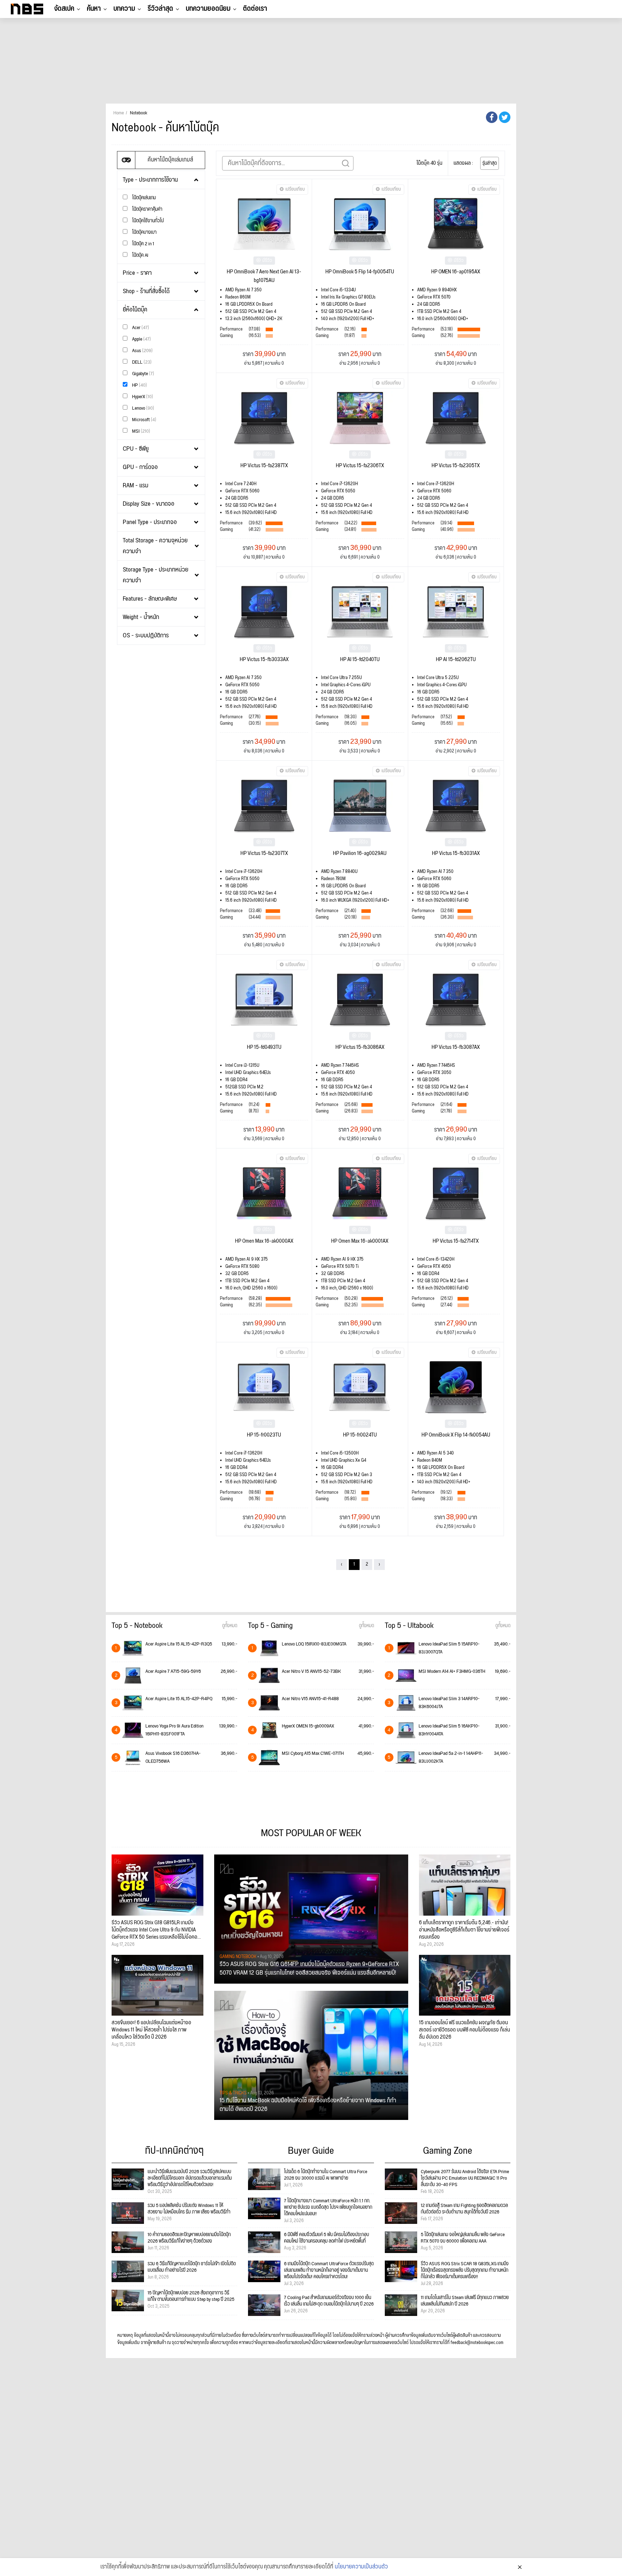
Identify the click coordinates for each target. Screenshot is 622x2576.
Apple (141, 339)
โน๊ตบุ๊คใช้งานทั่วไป (147, 221)
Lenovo (143, 408)
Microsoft (144, 420)
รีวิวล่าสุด (160, 9)
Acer (140, 327)
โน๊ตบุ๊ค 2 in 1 (143, 244)
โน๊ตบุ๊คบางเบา (144, 232)
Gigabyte (143, 374)
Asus (142, 351)
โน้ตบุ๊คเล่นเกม (143, 198)
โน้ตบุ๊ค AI (140, 255)
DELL (141, 362)
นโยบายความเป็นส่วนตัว (361, 2567)
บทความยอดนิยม (208, 9)
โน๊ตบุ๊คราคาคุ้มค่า (147, 209)
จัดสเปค (64, 9)
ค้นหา (94, 9)
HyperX (142, 397)
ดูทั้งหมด (230, 1626)
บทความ (124, 9)
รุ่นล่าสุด (490, 163)
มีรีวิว (267, 261)
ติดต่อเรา (255, 9)
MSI (141, 431)
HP (139, 385)
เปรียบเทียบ (295, 189)
